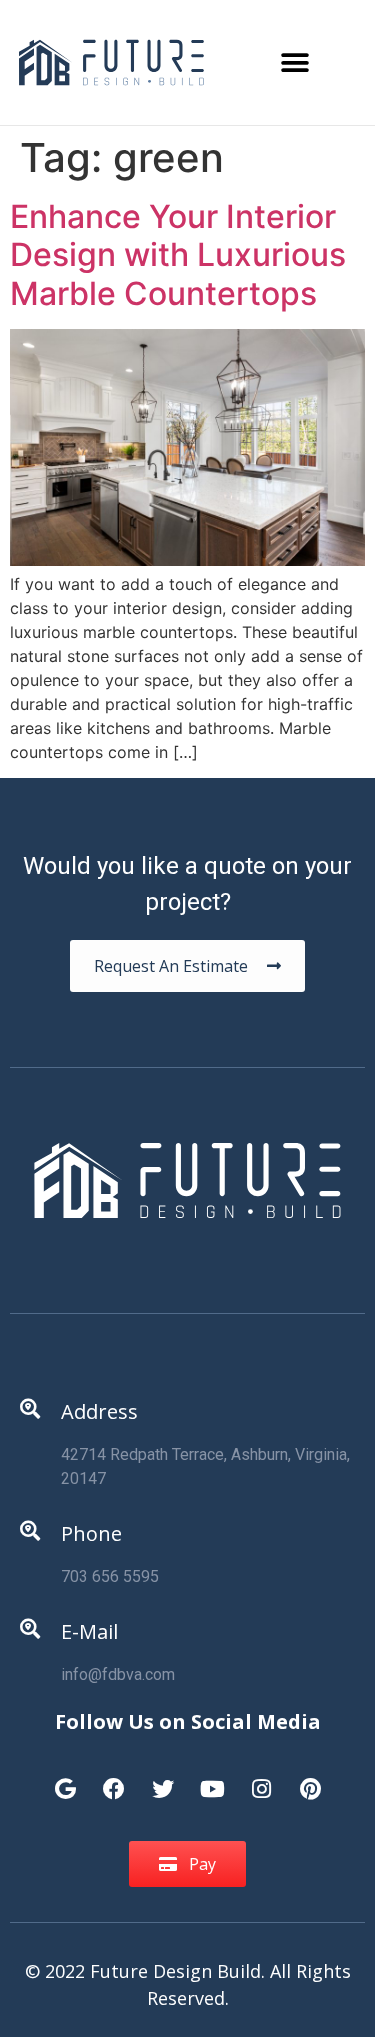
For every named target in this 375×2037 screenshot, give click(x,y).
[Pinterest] (310, 1779)
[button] (295, 62)
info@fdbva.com (118, 1674)
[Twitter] (163, 1779)
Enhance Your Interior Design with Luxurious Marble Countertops (178, 255)
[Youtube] (212, 1779)
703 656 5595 (110, 1576)
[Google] (65, 1779)
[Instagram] (261, 1779)
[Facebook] (114, 1779)
